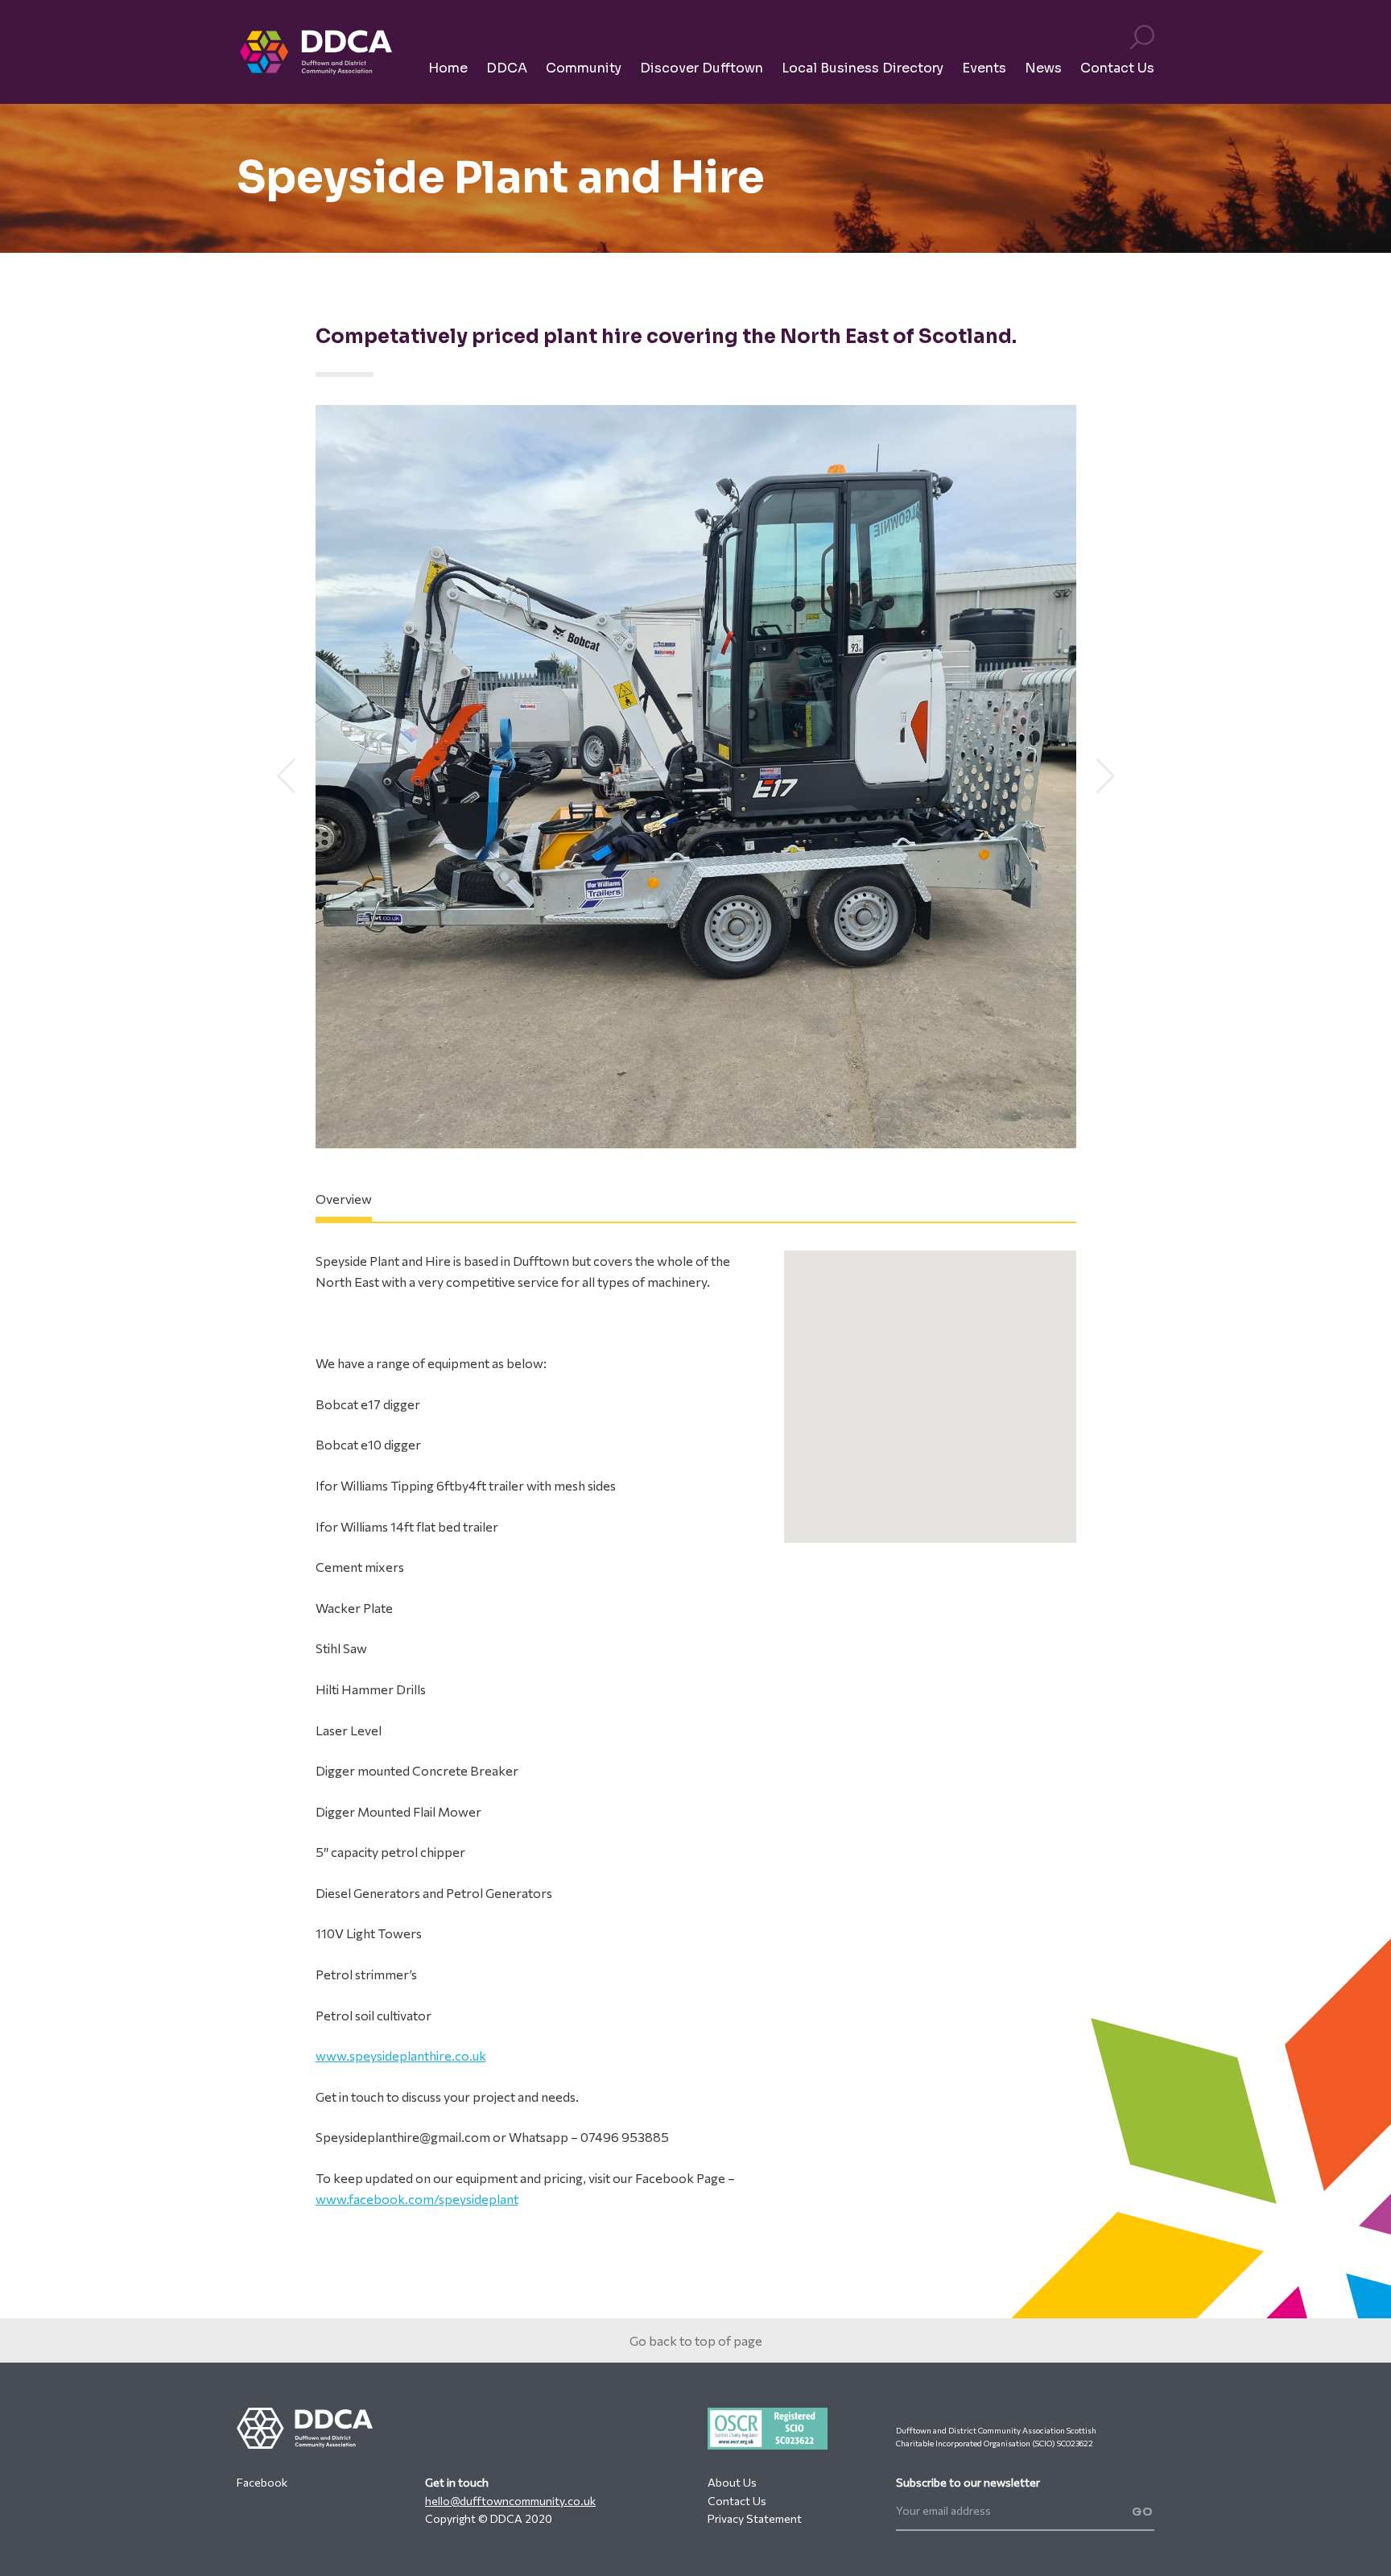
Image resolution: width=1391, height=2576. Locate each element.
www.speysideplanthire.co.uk (401, 2055)
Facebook (262, 2482)
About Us (732, 2482)
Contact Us (737, 2501)
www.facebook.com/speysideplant (417, 2199)
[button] (286, 776)
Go (1143, 2512)
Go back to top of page (696, 2340)
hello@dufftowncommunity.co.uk (510, 2501)
